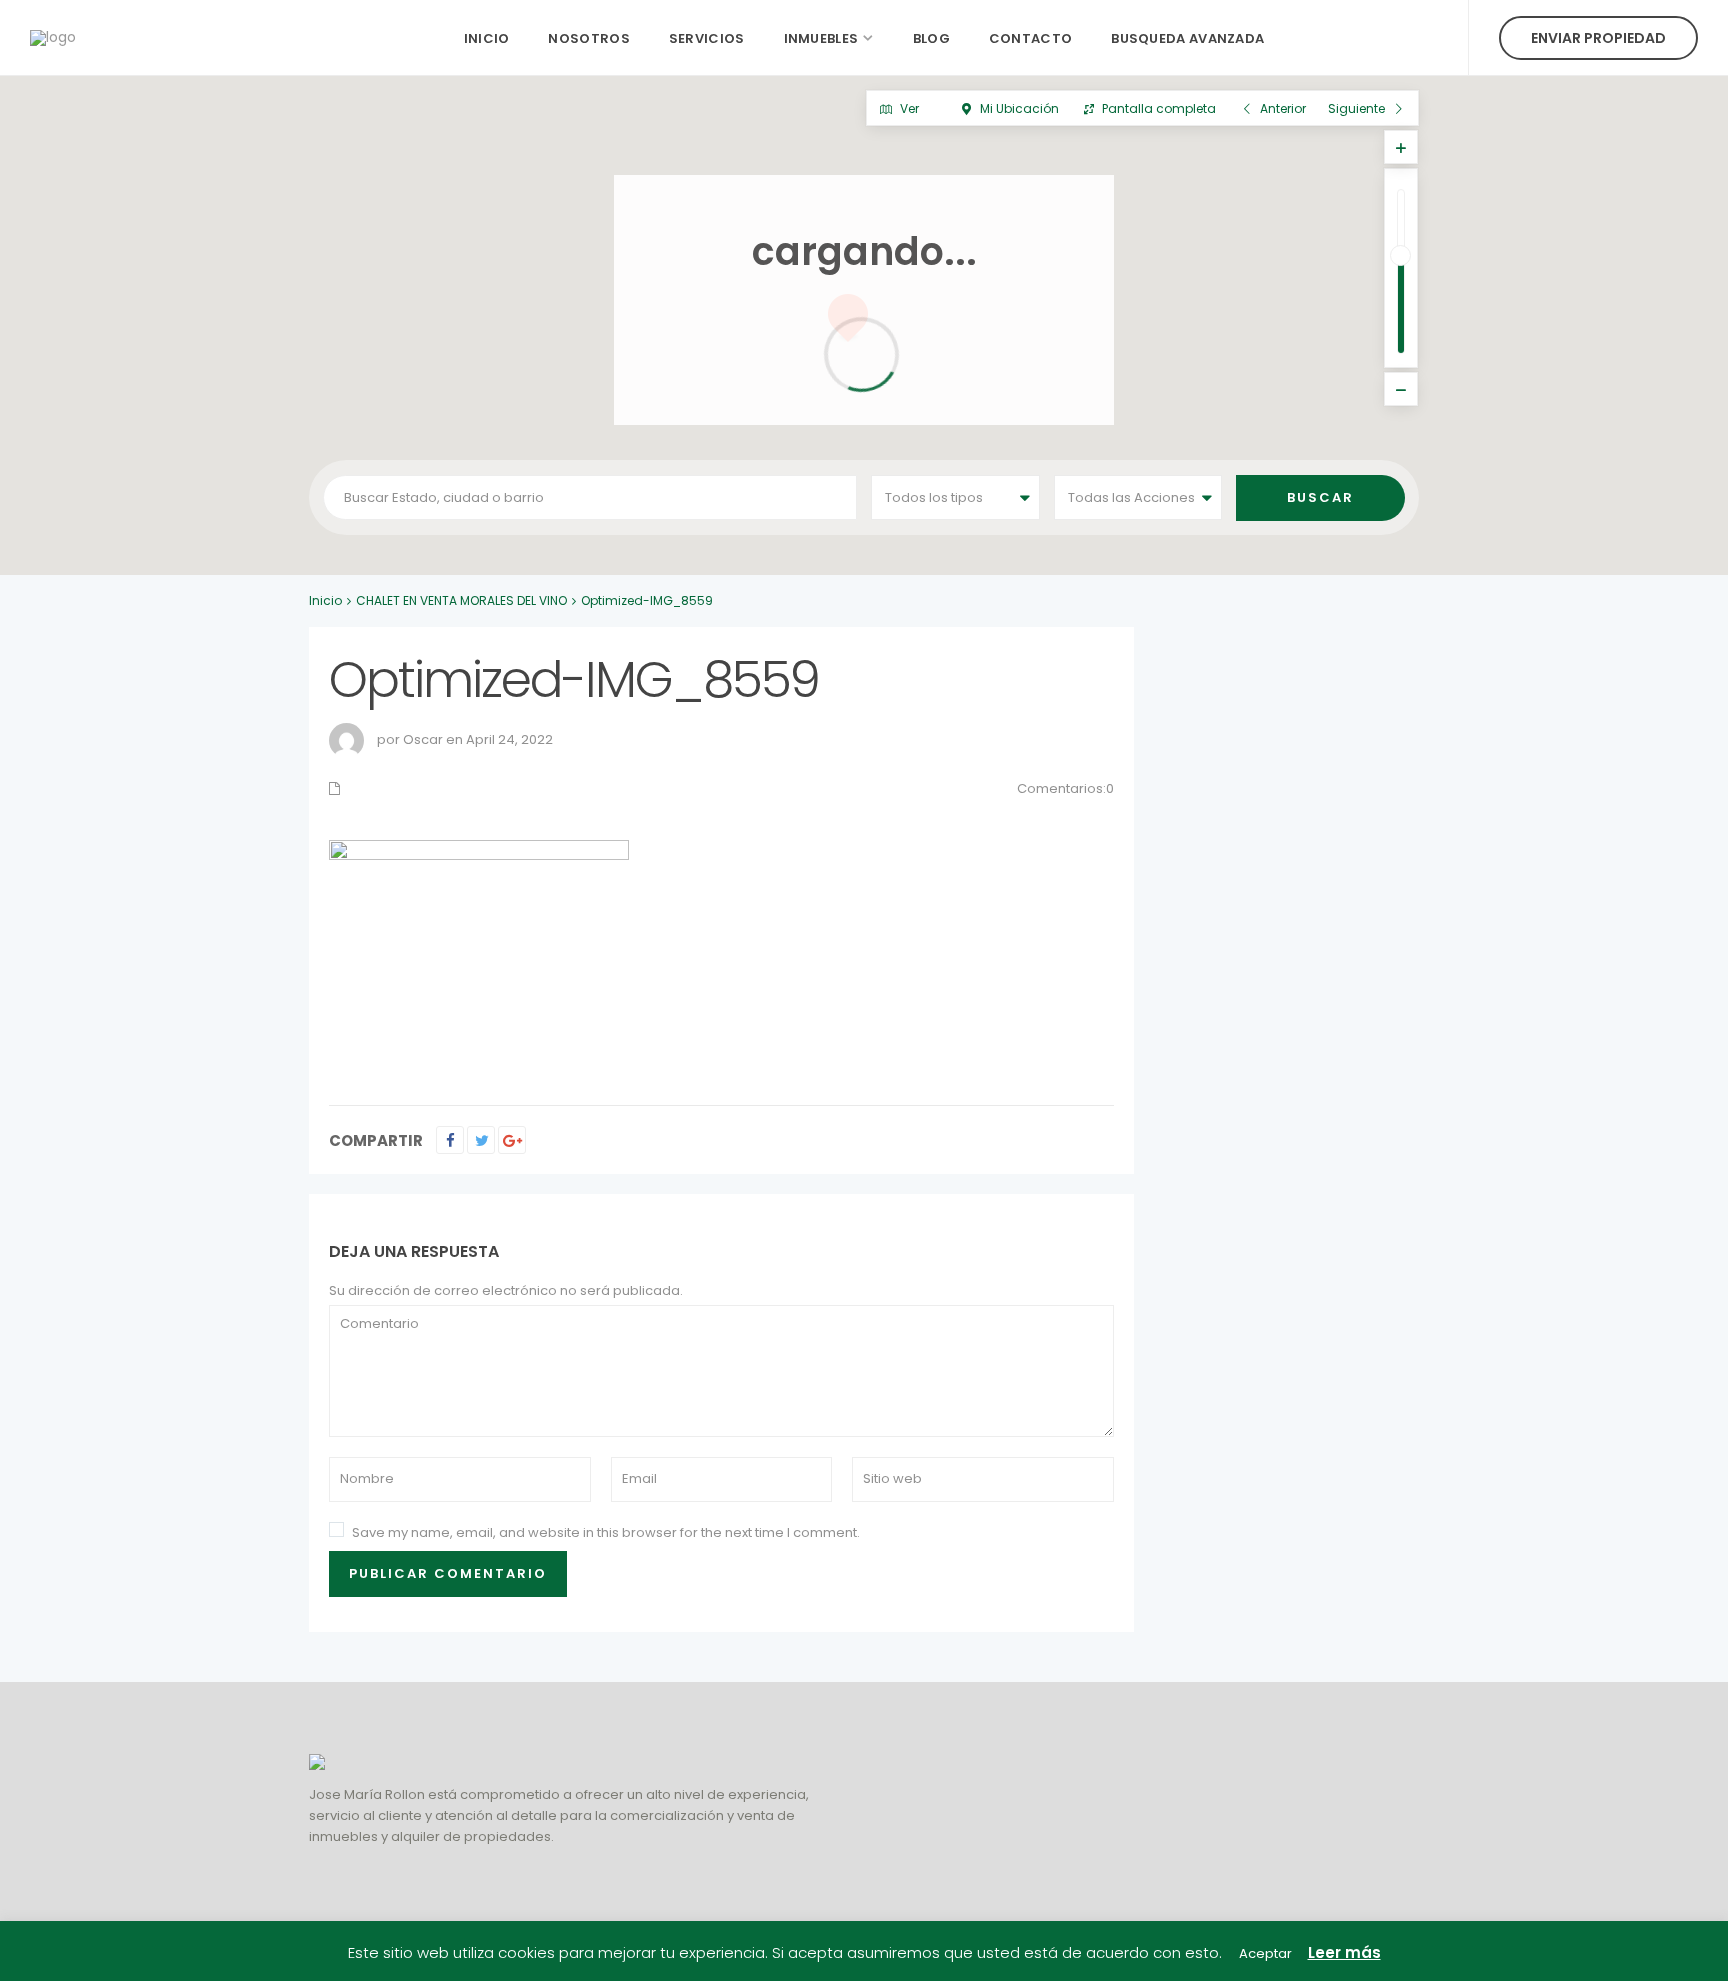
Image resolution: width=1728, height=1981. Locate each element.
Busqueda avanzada (1187, 38)
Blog (931, 38)
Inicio (487, 38)
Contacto (1030, 38)
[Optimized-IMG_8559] (479, 951)
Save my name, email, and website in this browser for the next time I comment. (606, 1532)
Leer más (1344, 1952)
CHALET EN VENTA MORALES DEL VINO (461, 600)
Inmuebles (821, 38)
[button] (902, 553)
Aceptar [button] (1265, 1953)
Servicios (707, 38)
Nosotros (588, 38)
